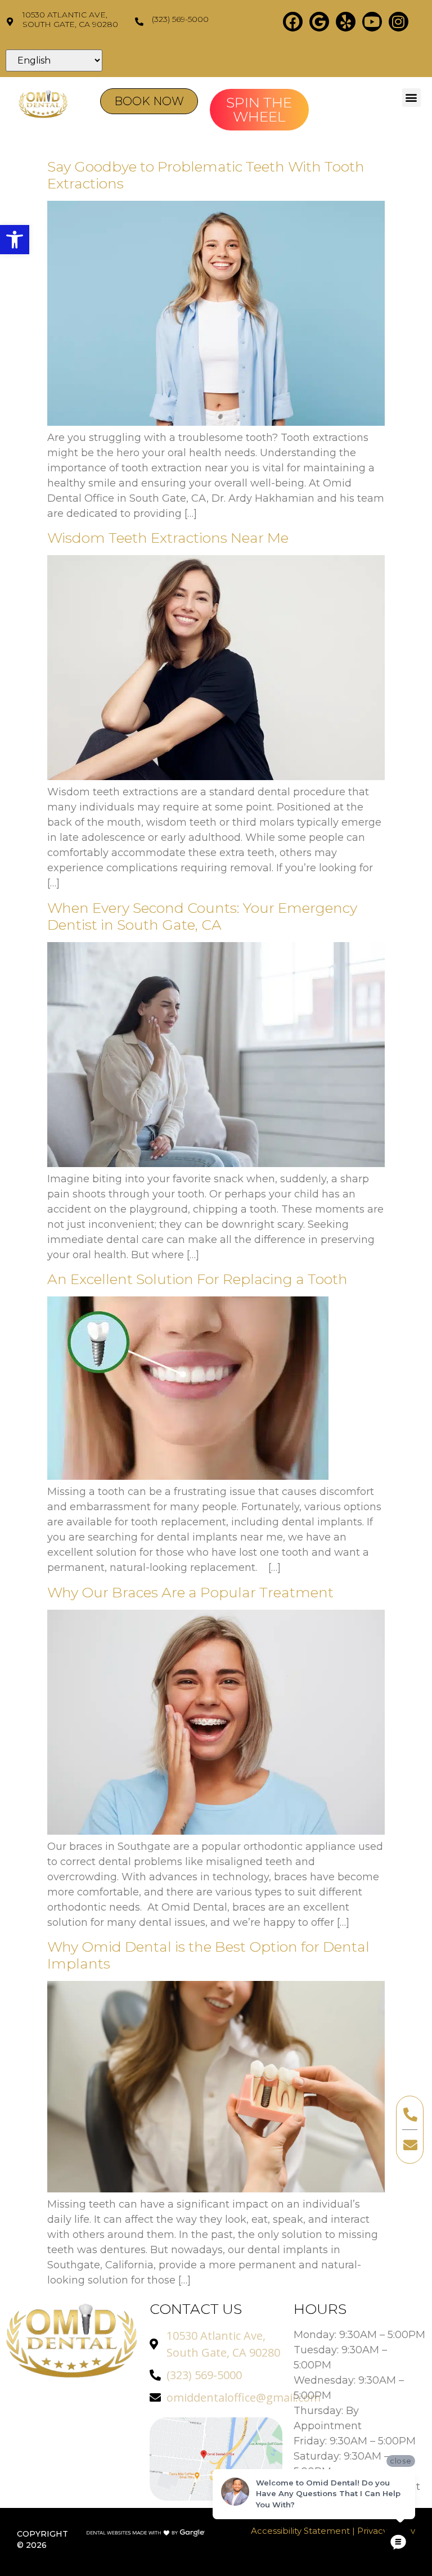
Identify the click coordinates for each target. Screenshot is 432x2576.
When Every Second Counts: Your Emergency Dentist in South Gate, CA (202, 916)
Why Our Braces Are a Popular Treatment (190, 1592)
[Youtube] (372, 22)
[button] (15, 240)
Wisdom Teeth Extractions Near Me (168, 538)
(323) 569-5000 (180, 19)
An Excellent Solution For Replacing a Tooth (197, 1279)
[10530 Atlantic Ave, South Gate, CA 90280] (10, 22)
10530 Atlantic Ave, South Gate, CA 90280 (70, 19)
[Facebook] (293, 22)
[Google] (319, 22)
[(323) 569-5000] (139, 22)
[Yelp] (346, 22)
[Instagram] (399, 22)
